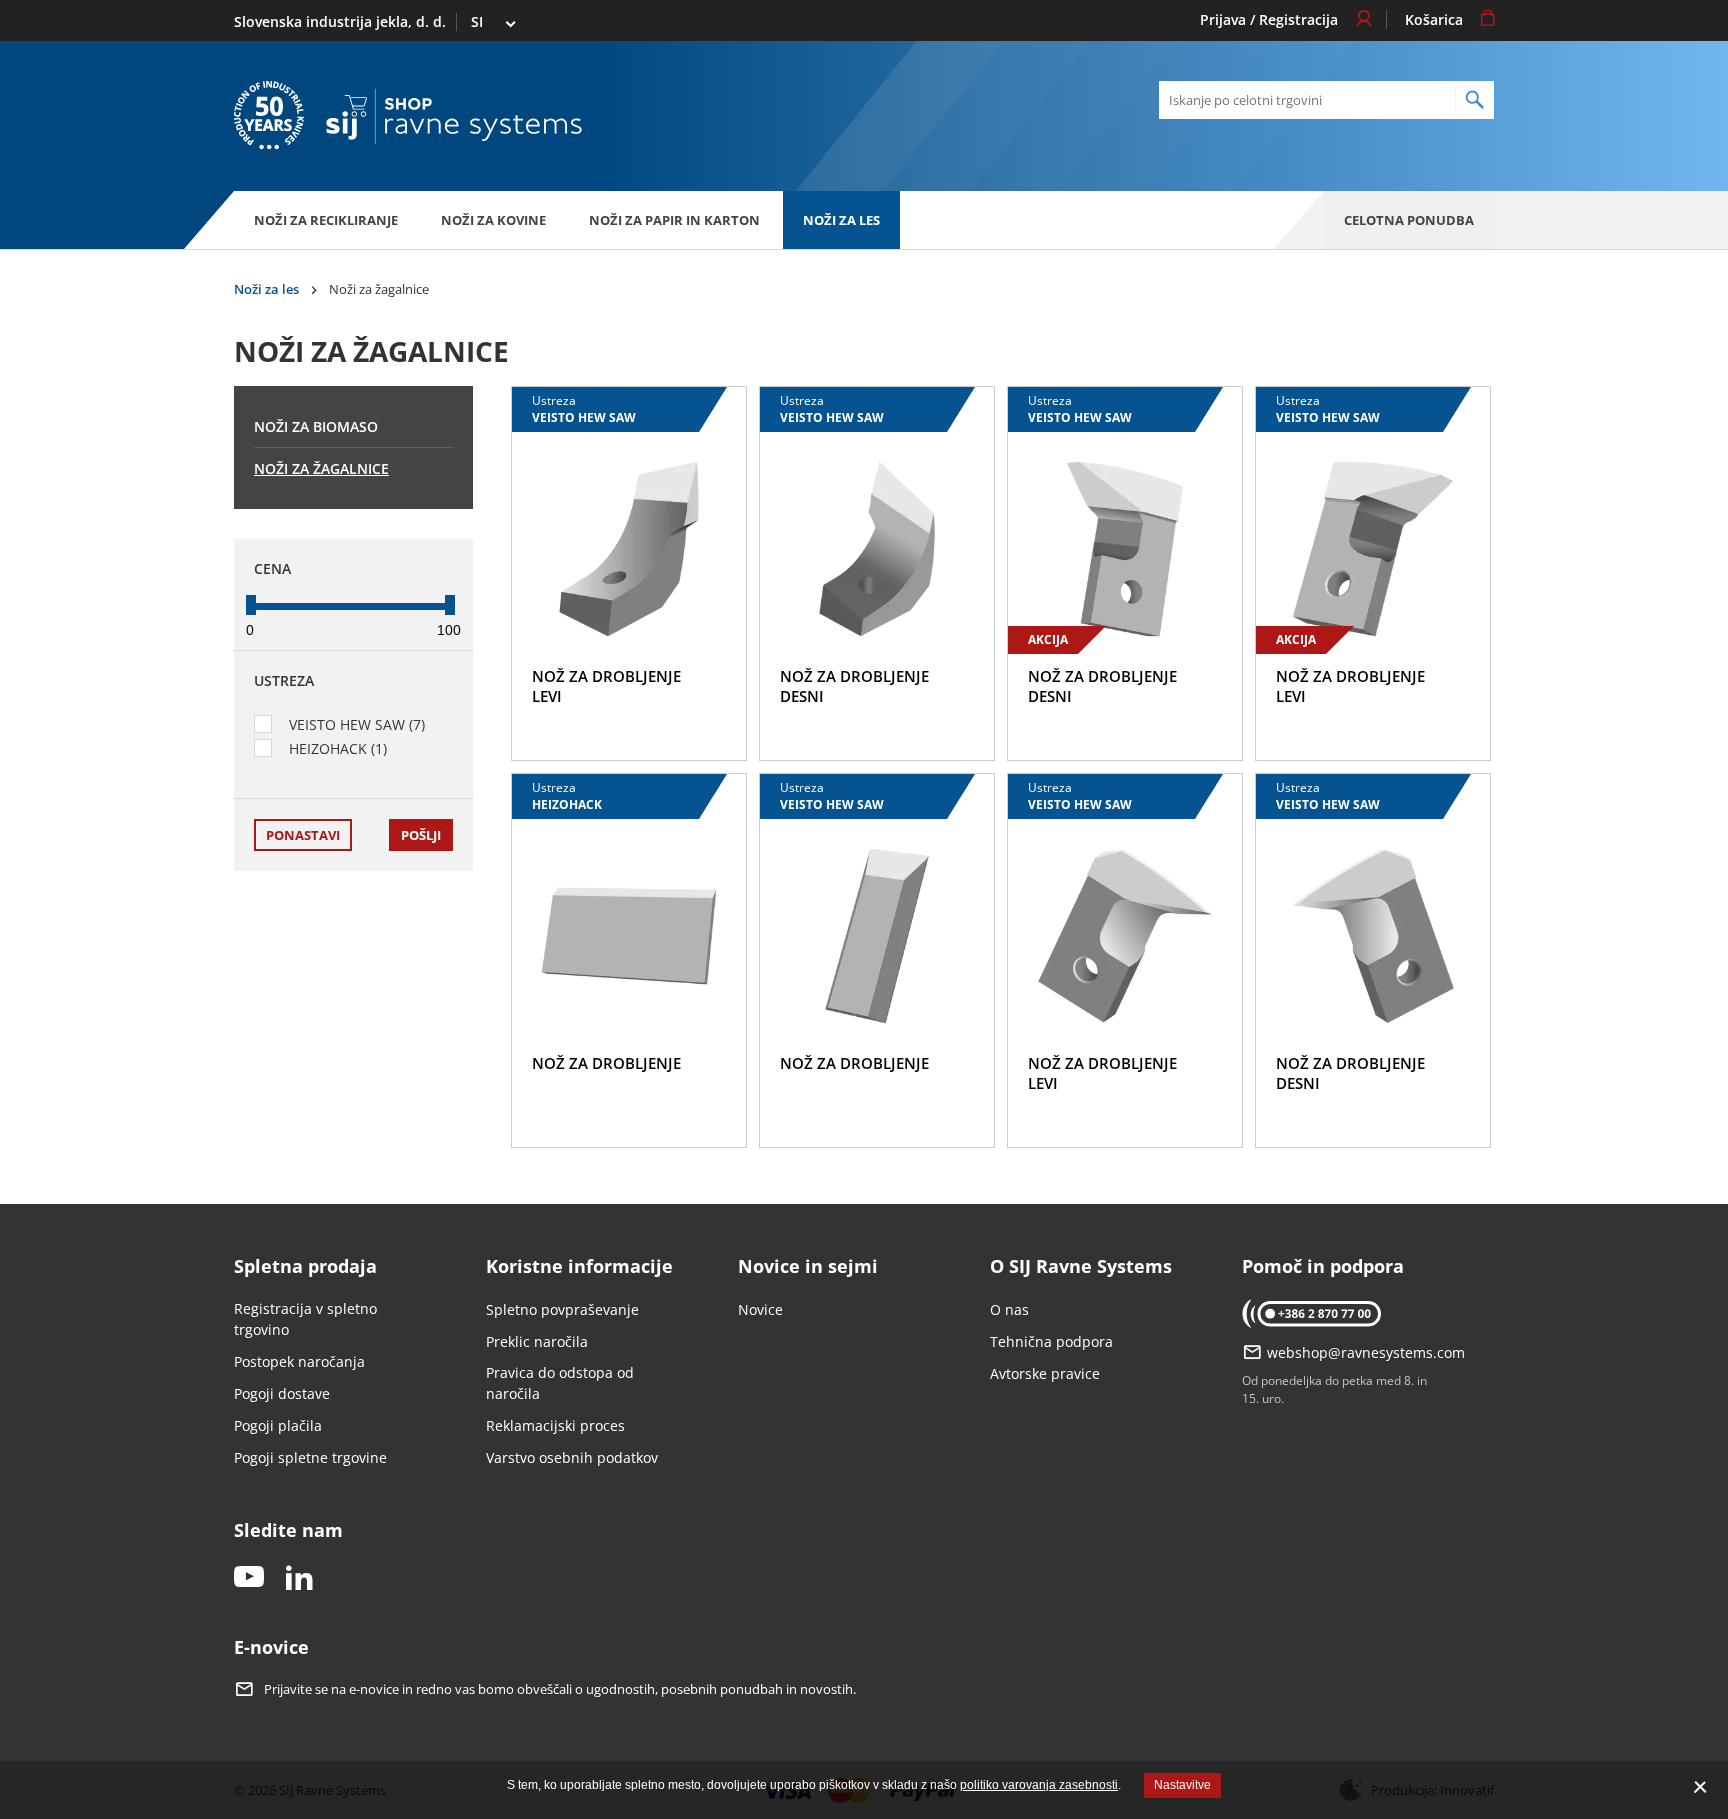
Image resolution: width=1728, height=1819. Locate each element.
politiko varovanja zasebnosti (1039, 1785)
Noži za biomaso (316, 426)
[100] (450, 605)
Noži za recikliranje (326, 220)
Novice (760, 1309)
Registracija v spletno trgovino (305, 1319)
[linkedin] (299, 1578)
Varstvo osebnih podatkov (572, 1457)
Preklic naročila (537, 1341)
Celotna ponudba (1409, 220)
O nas (1009, 1309)
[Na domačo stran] (454, 116)
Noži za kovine (493, 220)
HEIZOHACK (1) (338, 748)
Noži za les (841, 220)
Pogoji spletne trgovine (310, 1457)
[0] (251, 605)
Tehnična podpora (1051, 1341)
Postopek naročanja (299, 1361)
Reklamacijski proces (555, 1425)
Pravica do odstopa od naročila (560, 1383)
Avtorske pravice (1045, 1373)
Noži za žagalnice (321, 468)
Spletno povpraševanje (562, 1309)
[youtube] (249, 1578)
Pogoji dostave (282, 1393)
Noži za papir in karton (674, 220)
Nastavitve (1182, 1785)
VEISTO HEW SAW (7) (357, 724)
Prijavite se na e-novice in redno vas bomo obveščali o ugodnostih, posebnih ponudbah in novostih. (560, 1689)
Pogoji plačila (278, 1425)
